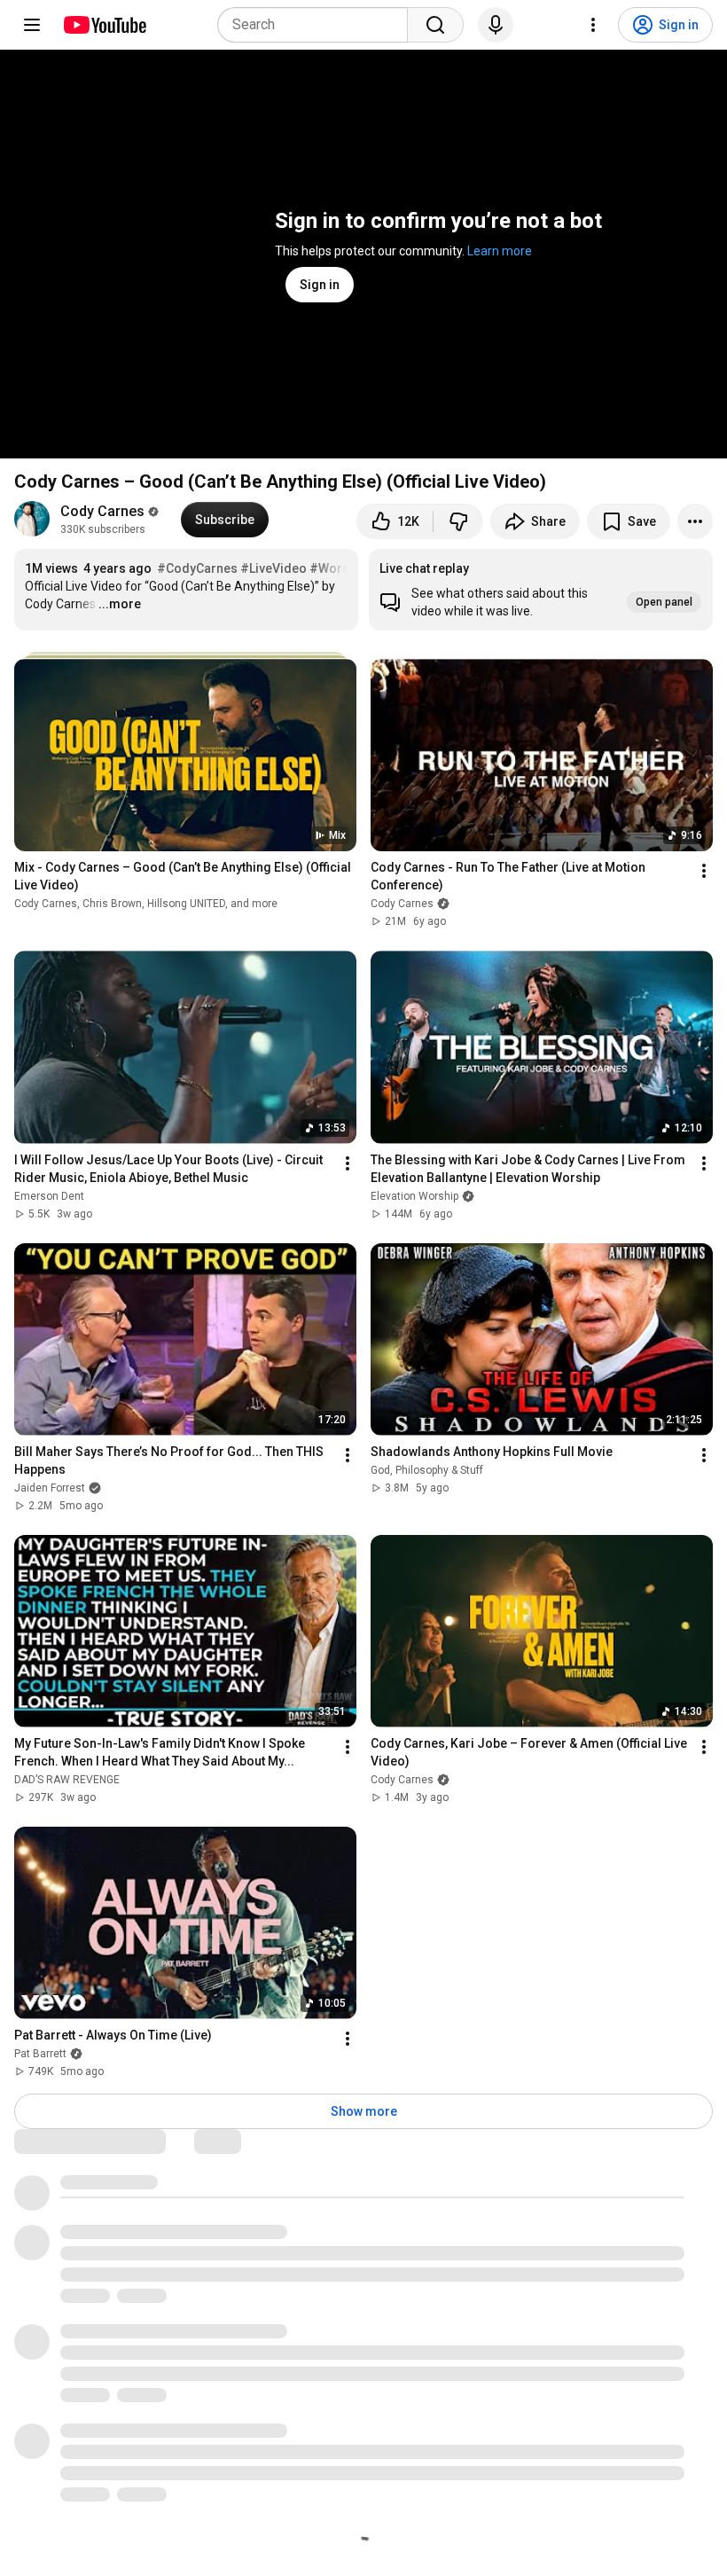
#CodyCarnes (197, 568)
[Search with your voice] (496, 25)
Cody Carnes (102, 511)
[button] (541, 590)
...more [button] (120, 604)
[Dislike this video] (458, 521)
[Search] (435, 25)
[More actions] (695, 521)
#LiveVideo (274, 568)
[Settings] (593, 25)
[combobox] (318, 25)
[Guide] (32, 25)
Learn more (500, 251)
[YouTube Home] (104, 25)
